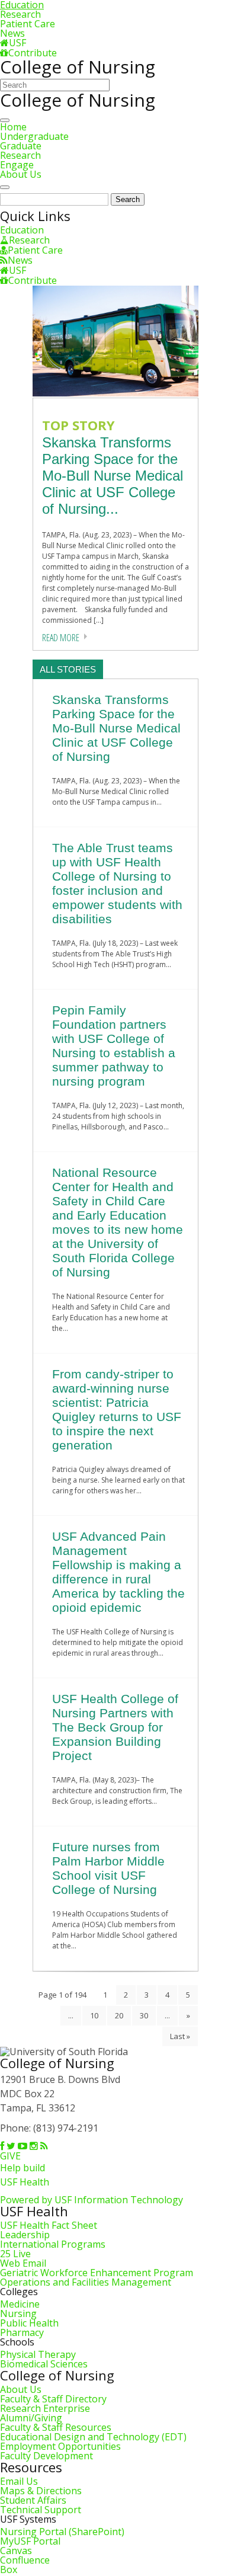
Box (9, 2569)
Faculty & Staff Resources (56, 2427)
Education (22, 230)
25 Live (15, 2254)
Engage (17, 165)
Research (20, 14)
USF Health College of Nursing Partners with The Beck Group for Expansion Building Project (115, 1727)
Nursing (18, 2313)
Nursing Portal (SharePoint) (62, 2532)
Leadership (25, 2235)
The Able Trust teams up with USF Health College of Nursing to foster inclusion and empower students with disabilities (117, 883)
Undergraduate (34, 136)
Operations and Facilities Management (86, 2282)
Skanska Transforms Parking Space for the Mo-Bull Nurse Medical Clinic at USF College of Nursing (116, 728)
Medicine (20, 2304)
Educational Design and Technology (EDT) (93, 2437)
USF (17, 43)
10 (94, 2015)
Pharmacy (22, 2332)
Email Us (19, 2481)
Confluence (25, 2560)
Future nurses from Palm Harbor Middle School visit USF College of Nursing (108, 1868)
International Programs (53, 2244)
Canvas (16, 2551)
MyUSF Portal (30, 2541)
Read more (61, 638)
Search (128, 199)
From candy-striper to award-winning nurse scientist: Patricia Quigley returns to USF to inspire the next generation (117, 1409)
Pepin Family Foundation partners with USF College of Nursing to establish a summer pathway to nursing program (114, 1046)
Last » (180, 2036)
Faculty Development (46, 2456)
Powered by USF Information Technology (92, 2200)
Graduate (21, 146)
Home (13, 127)
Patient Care (28, 24)
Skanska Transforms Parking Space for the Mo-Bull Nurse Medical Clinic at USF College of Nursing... (113, 476)
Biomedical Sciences (44, 2364)
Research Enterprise (45, 2408)
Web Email (23, 2263)
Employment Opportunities (60, 2446)
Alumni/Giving (31, 2418)
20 (119, 2015)
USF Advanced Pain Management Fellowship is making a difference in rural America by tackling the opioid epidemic (118, 1572)
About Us (21, 174)
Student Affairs (33, 2500)
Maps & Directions (41, 2491)
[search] (5, 187)
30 (144, 2015)
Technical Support (41, 2510)
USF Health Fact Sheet (49, 2225)
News (12, 33)
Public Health (29, 2323)
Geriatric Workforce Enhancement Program (97, 2273)
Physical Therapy (38, 2354)
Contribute (33, 53)
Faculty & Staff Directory (53, 2399)
